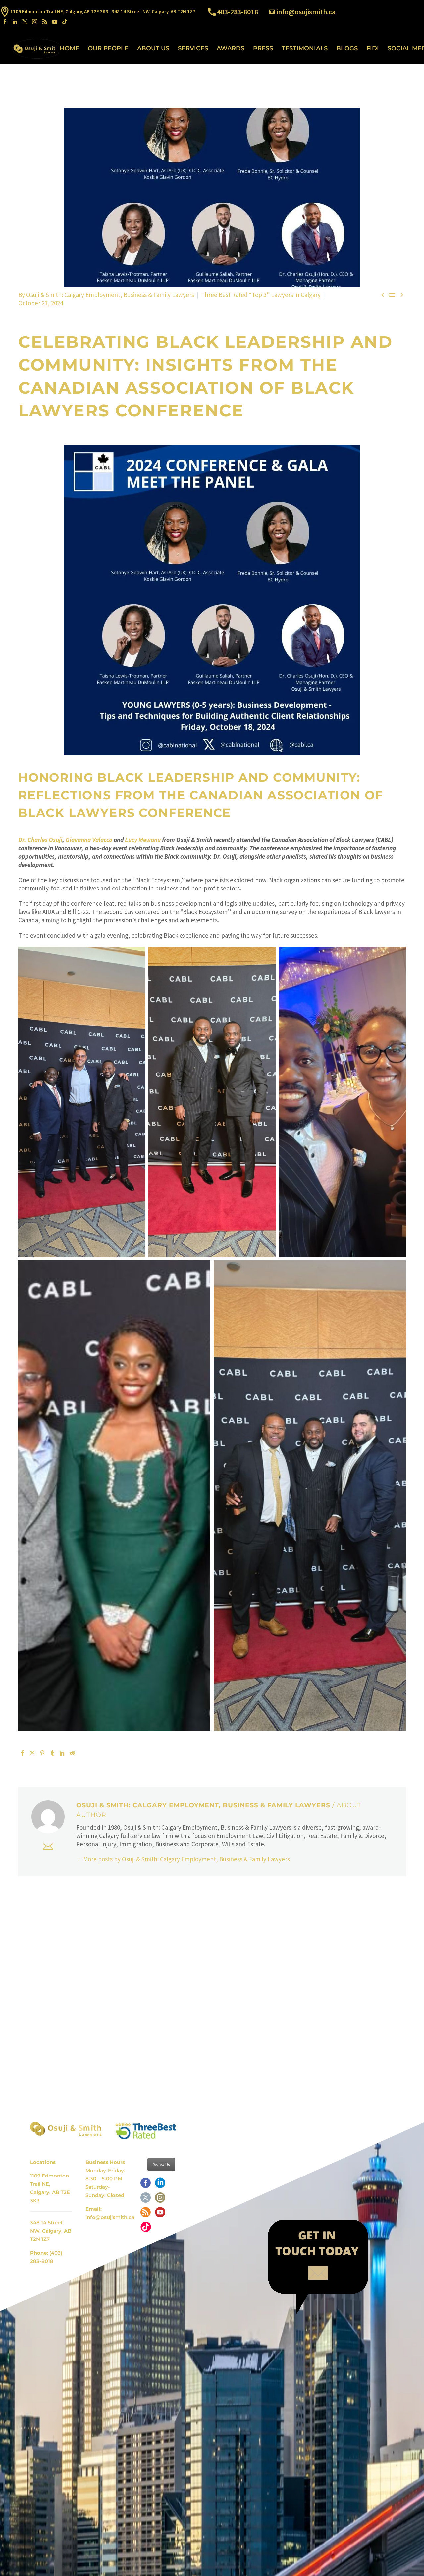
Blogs (347, 48)
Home (69, 48)
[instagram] (160, 2200)
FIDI (373, 48)
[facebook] (146, 2185)
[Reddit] (72, 1753)
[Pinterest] (42, 1753)
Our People (108, 48)
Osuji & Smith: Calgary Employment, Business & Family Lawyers (110, 295)
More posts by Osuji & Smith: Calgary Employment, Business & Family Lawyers (186, 1859)
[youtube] (160, 2214)
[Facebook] (5, 22)
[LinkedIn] (15, 22)
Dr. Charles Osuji (40, 840)
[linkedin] (160, 2185)
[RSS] (45, 22)
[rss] (146, 2214)
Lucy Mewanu (143, 840)
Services (193, 48)
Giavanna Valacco (89, 840)
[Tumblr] (52, 1753)
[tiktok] (146, 2229)
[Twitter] (25, 22)
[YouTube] (55, 22)
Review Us (161, 2164)
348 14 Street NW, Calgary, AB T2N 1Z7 (51, 2231)
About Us (153, 48)
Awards (231, 48)
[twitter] (146, 2200)
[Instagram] (35, 22)
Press (263, 48)
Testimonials (305, 48)
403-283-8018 (238, 12)
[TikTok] (65, 22)
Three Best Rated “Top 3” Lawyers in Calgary (261, 295)
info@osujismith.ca (306, 12)
